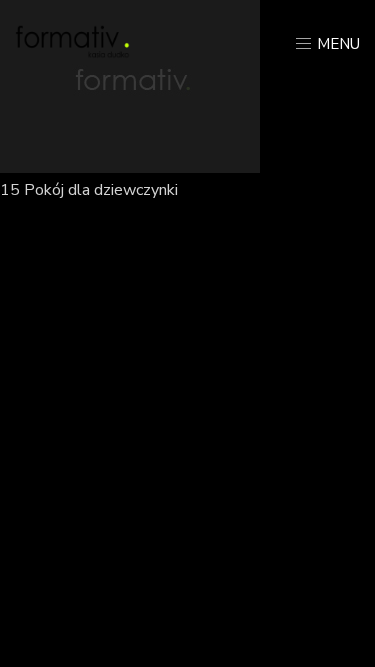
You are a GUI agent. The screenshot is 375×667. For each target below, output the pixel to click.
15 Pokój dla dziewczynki (89, 190)
